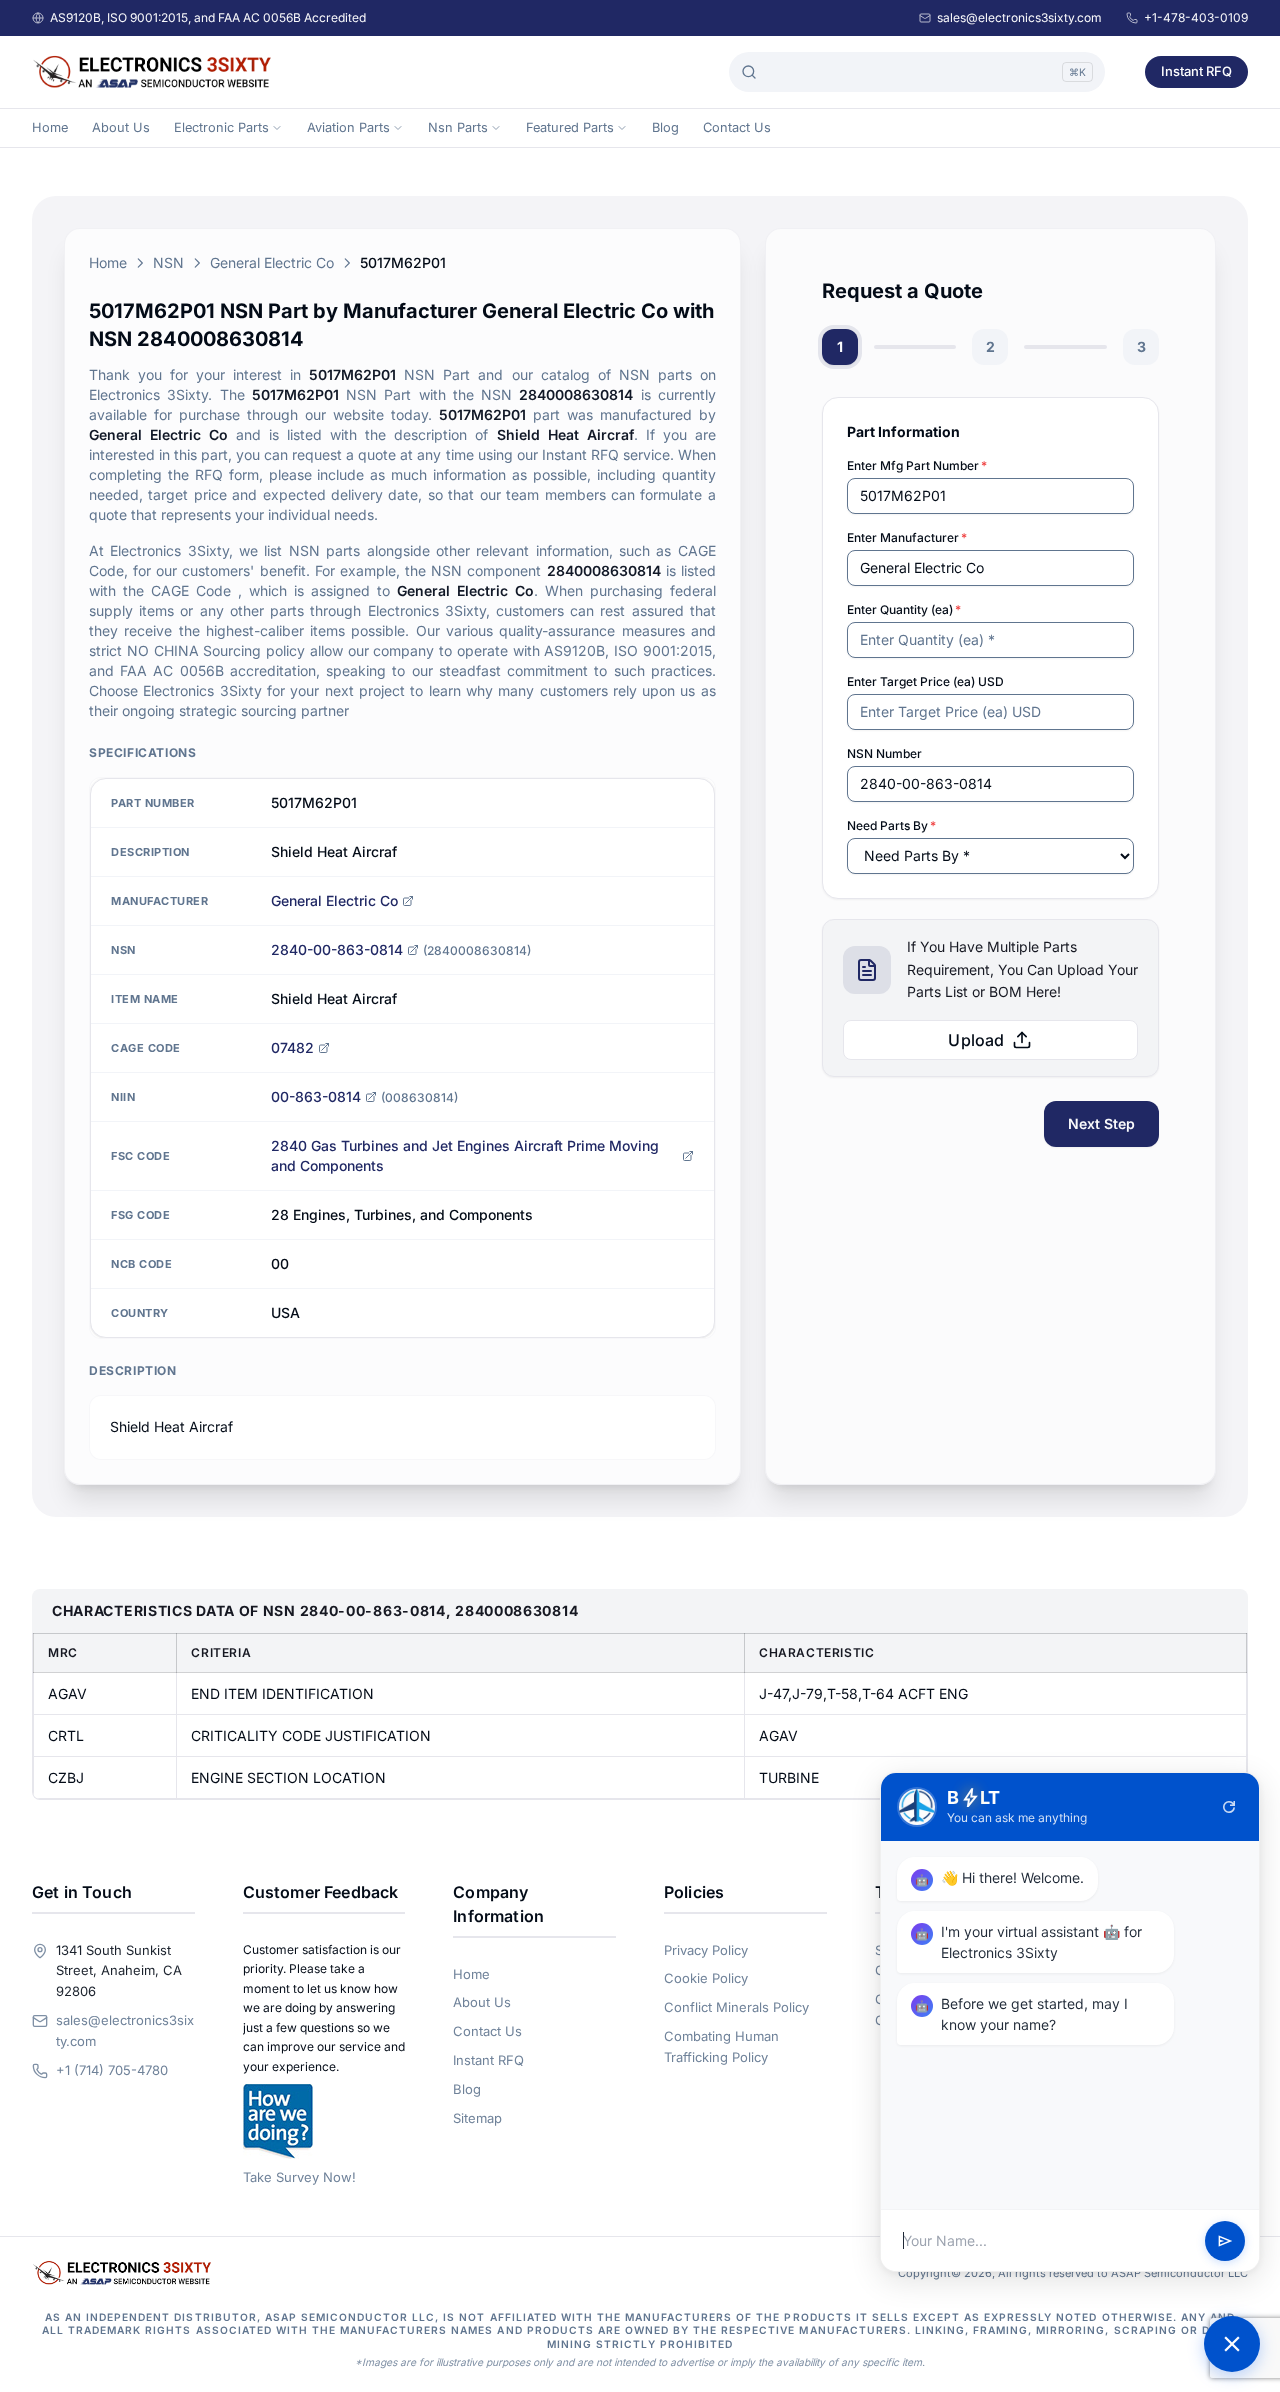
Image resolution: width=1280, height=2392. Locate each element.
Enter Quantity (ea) (904, 609)
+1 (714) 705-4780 (112, 2070)
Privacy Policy (706, 1950)
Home (50, 127)
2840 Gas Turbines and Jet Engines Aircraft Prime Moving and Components (465, 1155)
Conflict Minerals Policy (736, 2007)
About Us (121, 127)
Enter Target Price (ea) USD (925, 681)
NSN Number (884, 753)
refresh (1229, 1807)
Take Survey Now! (299, 2177)
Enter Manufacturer (907, 537)
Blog (665, 127)
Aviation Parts (348, 127)
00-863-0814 (316, 1096)
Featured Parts (570, 127)
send (1225, 2241)
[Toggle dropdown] (277, 128)
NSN (168, 262)
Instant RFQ (1196, 71)
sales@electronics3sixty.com (1019, 17)
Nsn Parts (458, 127)
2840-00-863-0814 (337, 949)
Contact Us (737, 127)
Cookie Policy (706, 1978)
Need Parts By (891, 825)
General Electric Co (272, 262)
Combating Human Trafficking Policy (721, 2046)
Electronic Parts (221, 127)
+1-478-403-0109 (1196, 17)
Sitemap (477, 2118)
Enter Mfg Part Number (917, 465)
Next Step (1101, 1123)
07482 (292, 1047)
